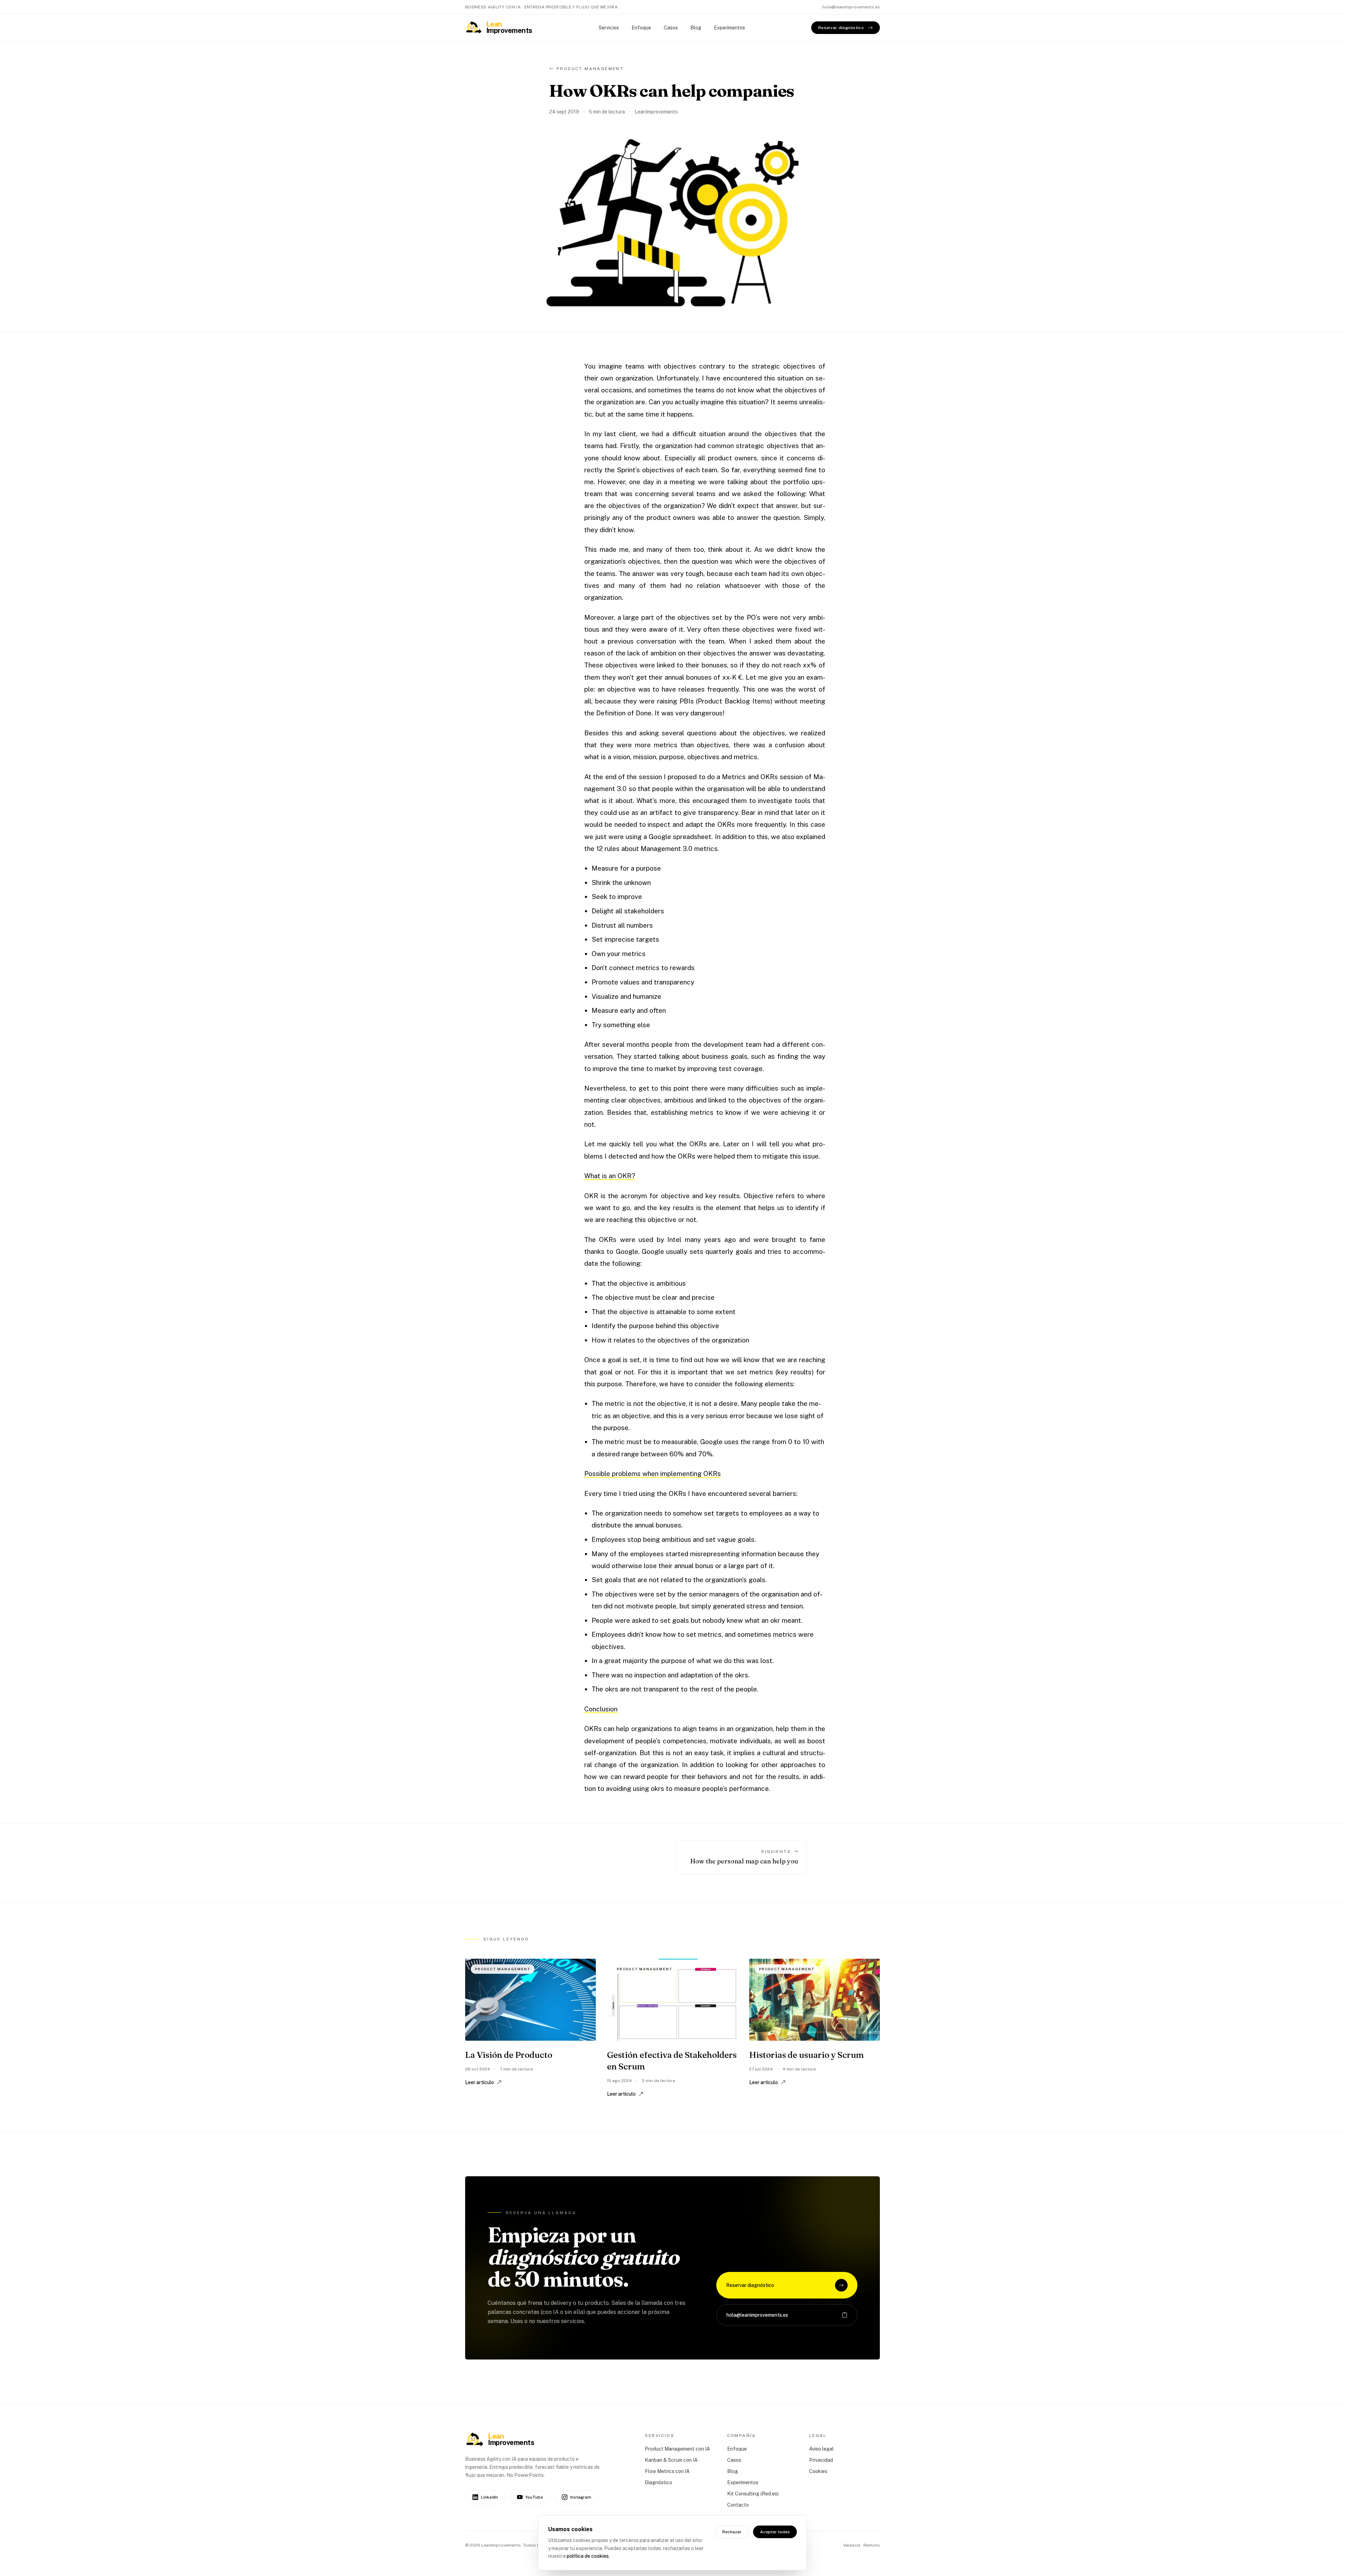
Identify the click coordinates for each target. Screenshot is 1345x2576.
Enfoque (641, 28)
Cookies (818, 2471)
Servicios (609, 28)
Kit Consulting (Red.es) (753, 2494)
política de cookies (588, 2556)
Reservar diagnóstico (841, 28)
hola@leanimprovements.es (851, 7)
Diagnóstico (658, 2482)
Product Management (590, 69)
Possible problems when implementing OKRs (653, 1474)
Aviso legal (821, 2449)
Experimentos (729, 28)
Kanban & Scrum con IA (671, 2460)
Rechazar (732, 2532)
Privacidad (821, 2460)
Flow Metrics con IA (667, 2471)
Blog (696, 28)
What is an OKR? (610, 1176)
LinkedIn (489, 2497)
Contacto (738, 2505)
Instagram (581, 2497)
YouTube (534, 2497)
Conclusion (601, 1709)
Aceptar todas (775, 2532)
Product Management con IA (677, 2449)
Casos (671, 28)
